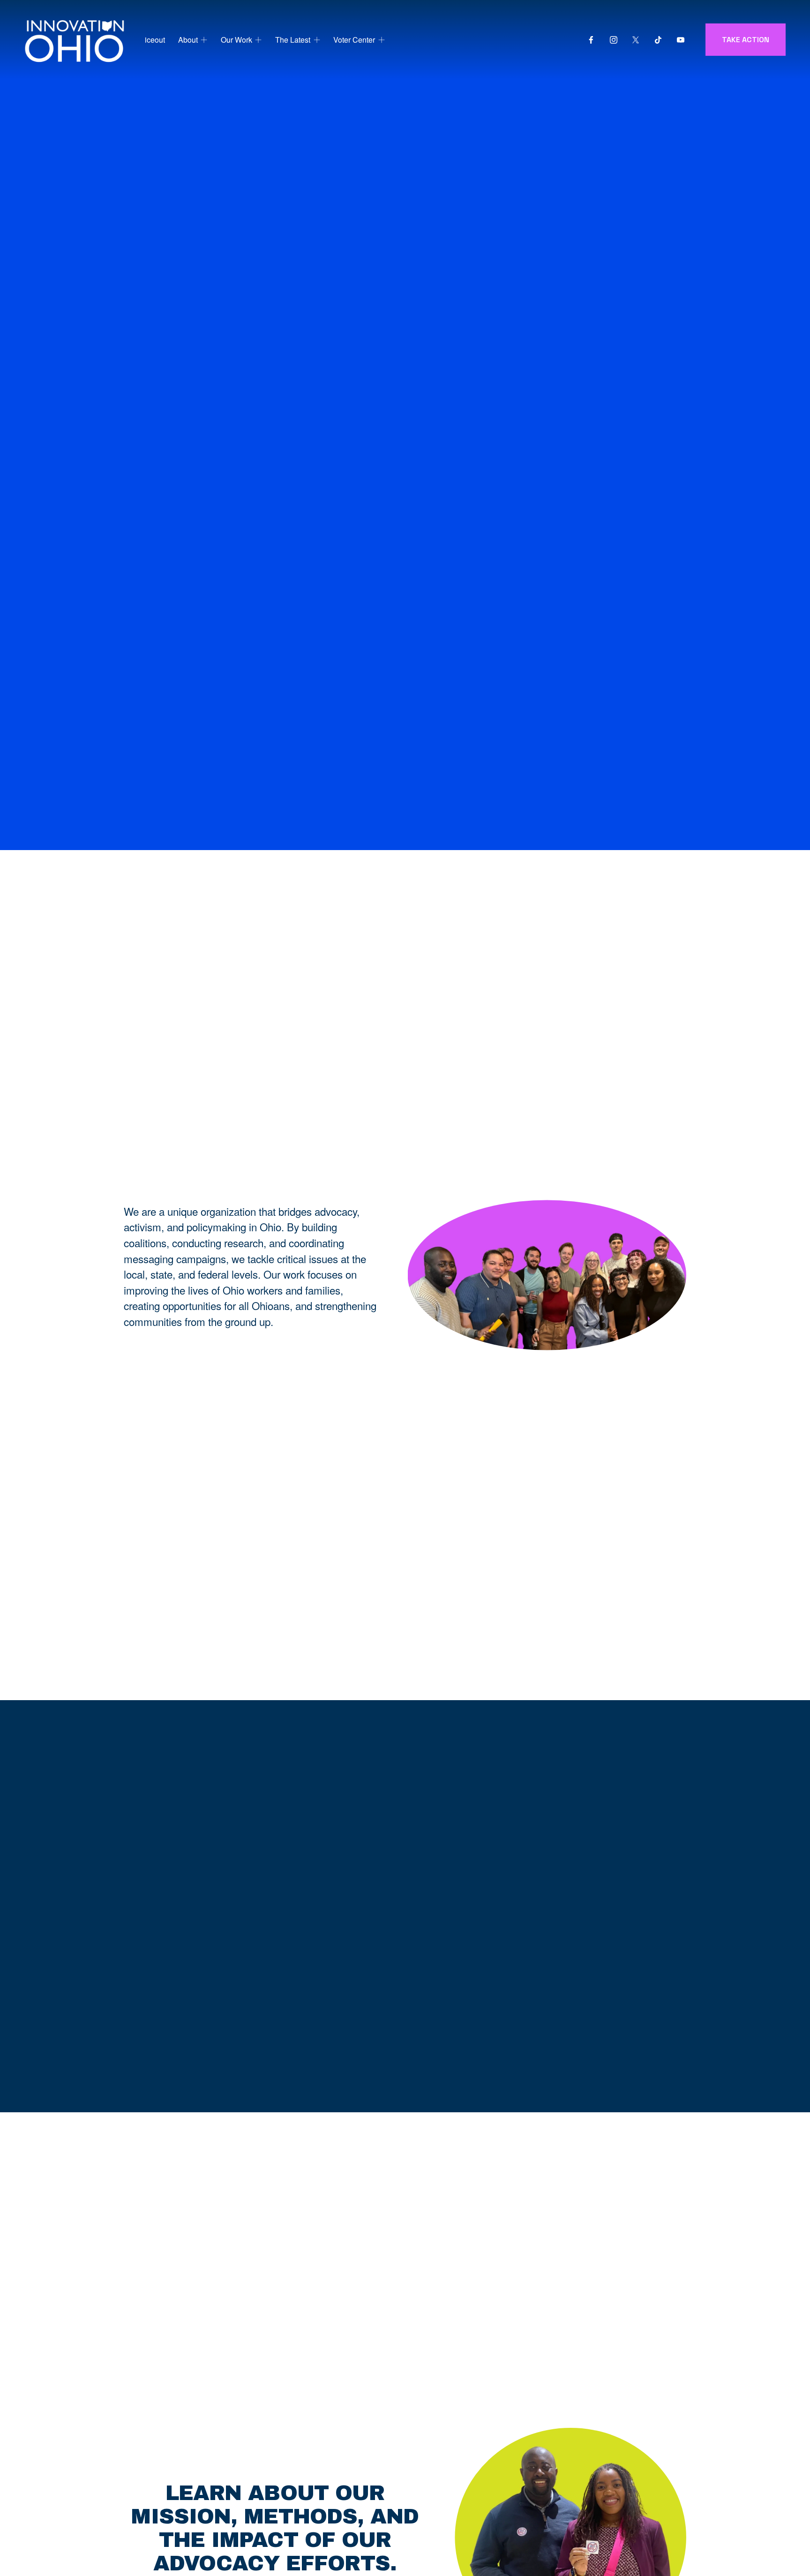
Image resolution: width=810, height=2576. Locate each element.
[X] (636, 40)
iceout (155, 40)
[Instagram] (614, 40)
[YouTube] (681, 40)
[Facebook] (591, 40)
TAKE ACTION (746, 40)
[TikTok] (658, 40)
